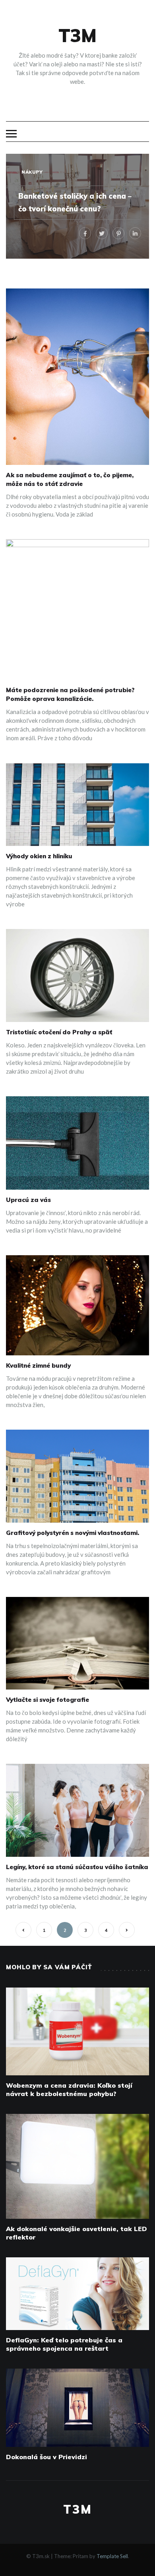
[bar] (11, 134)
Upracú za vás (28, 1200)
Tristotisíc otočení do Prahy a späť (59, 1032)
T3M (77, 35)
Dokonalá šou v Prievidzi (46, 2457)
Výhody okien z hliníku (39, 856)
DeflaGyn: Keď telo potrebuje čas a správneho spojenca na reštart (64, 2344)
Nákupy (32, 172)
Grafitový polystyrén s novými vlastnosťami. (73, 1533)
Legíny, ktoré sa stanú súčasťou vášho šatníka (77, 1867)
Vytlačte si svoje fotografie (47, 1700)
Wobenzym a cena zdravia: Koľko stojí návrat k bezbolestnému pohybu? (69, 2089)
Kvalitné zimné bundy (38, 1365)
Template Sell (112, 2556)
